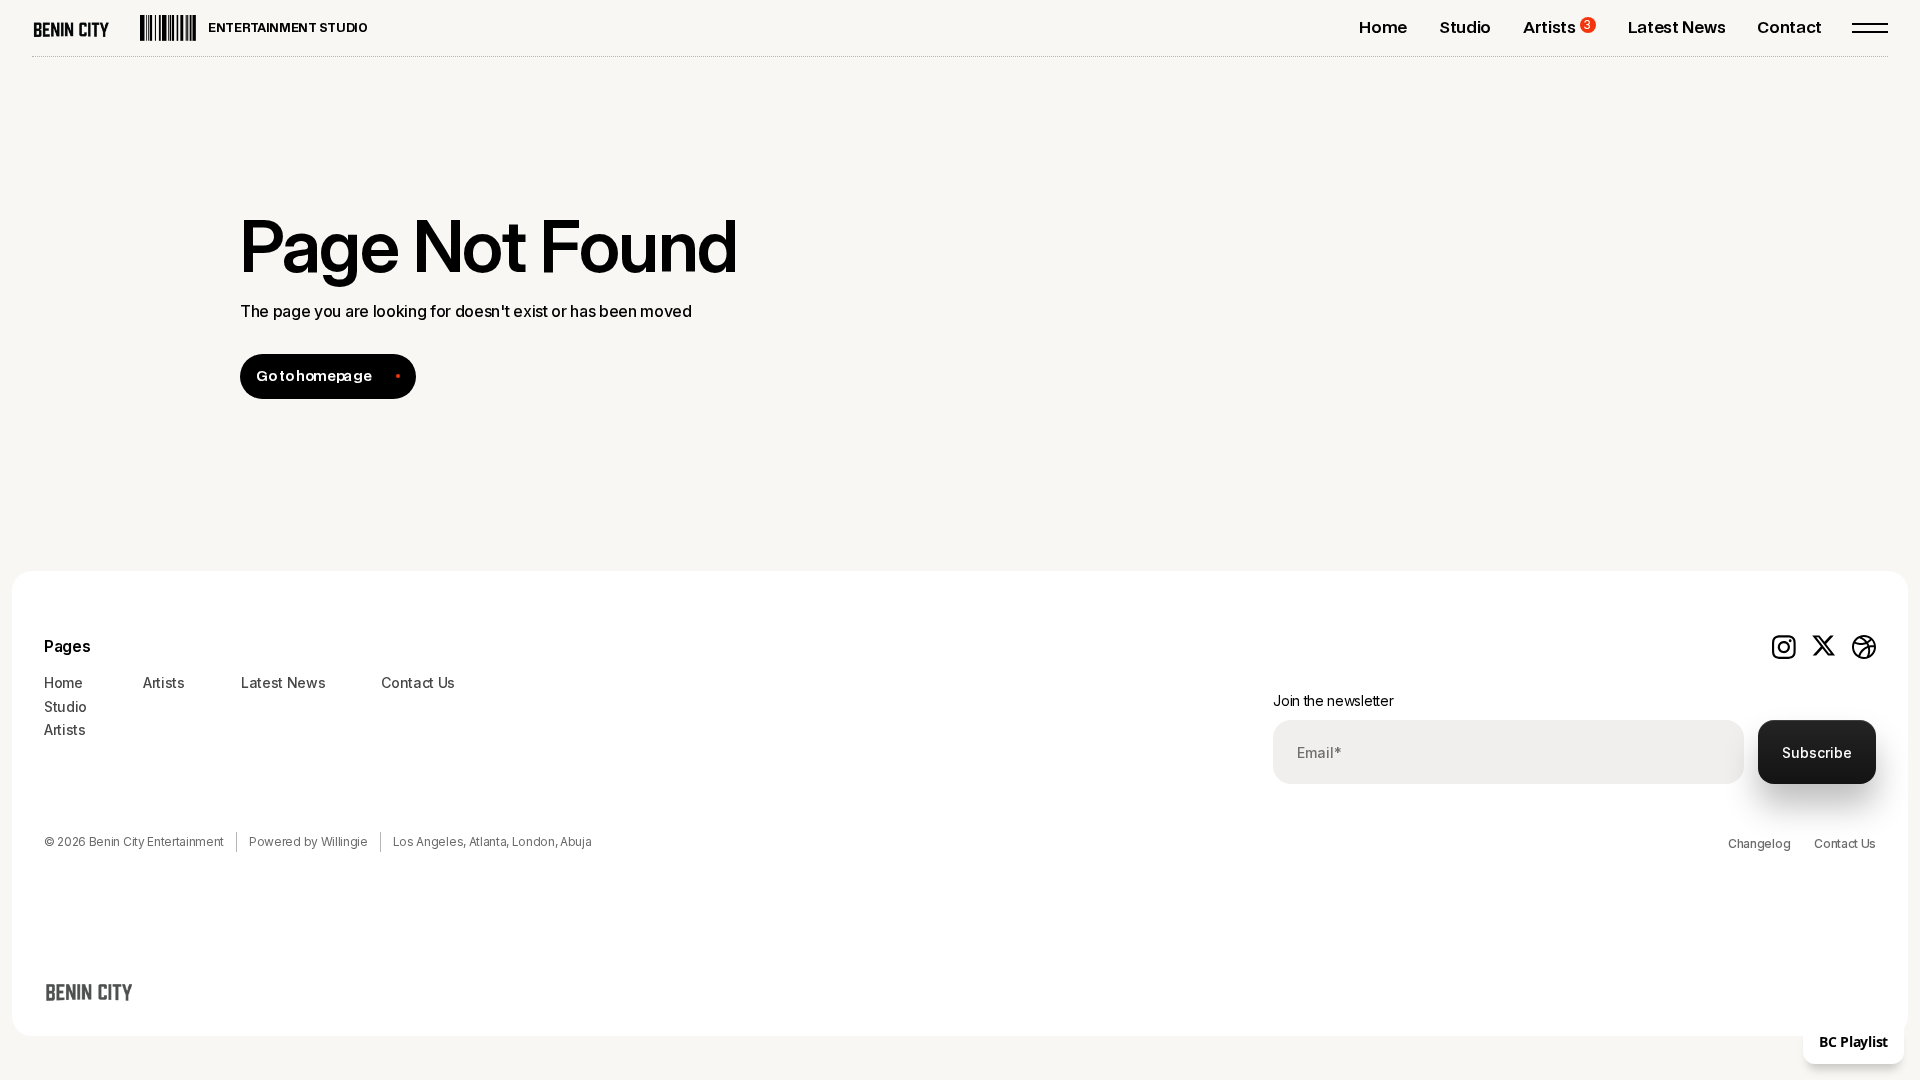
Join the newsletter (1333, 700)
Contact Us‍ (418, 682)
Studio (65, 706)
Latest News (283, 682)
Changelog (1759, 843)
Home (63, 682)
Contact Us (1845, 843)
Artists (65, 729)
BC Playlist (1853, 1041)
